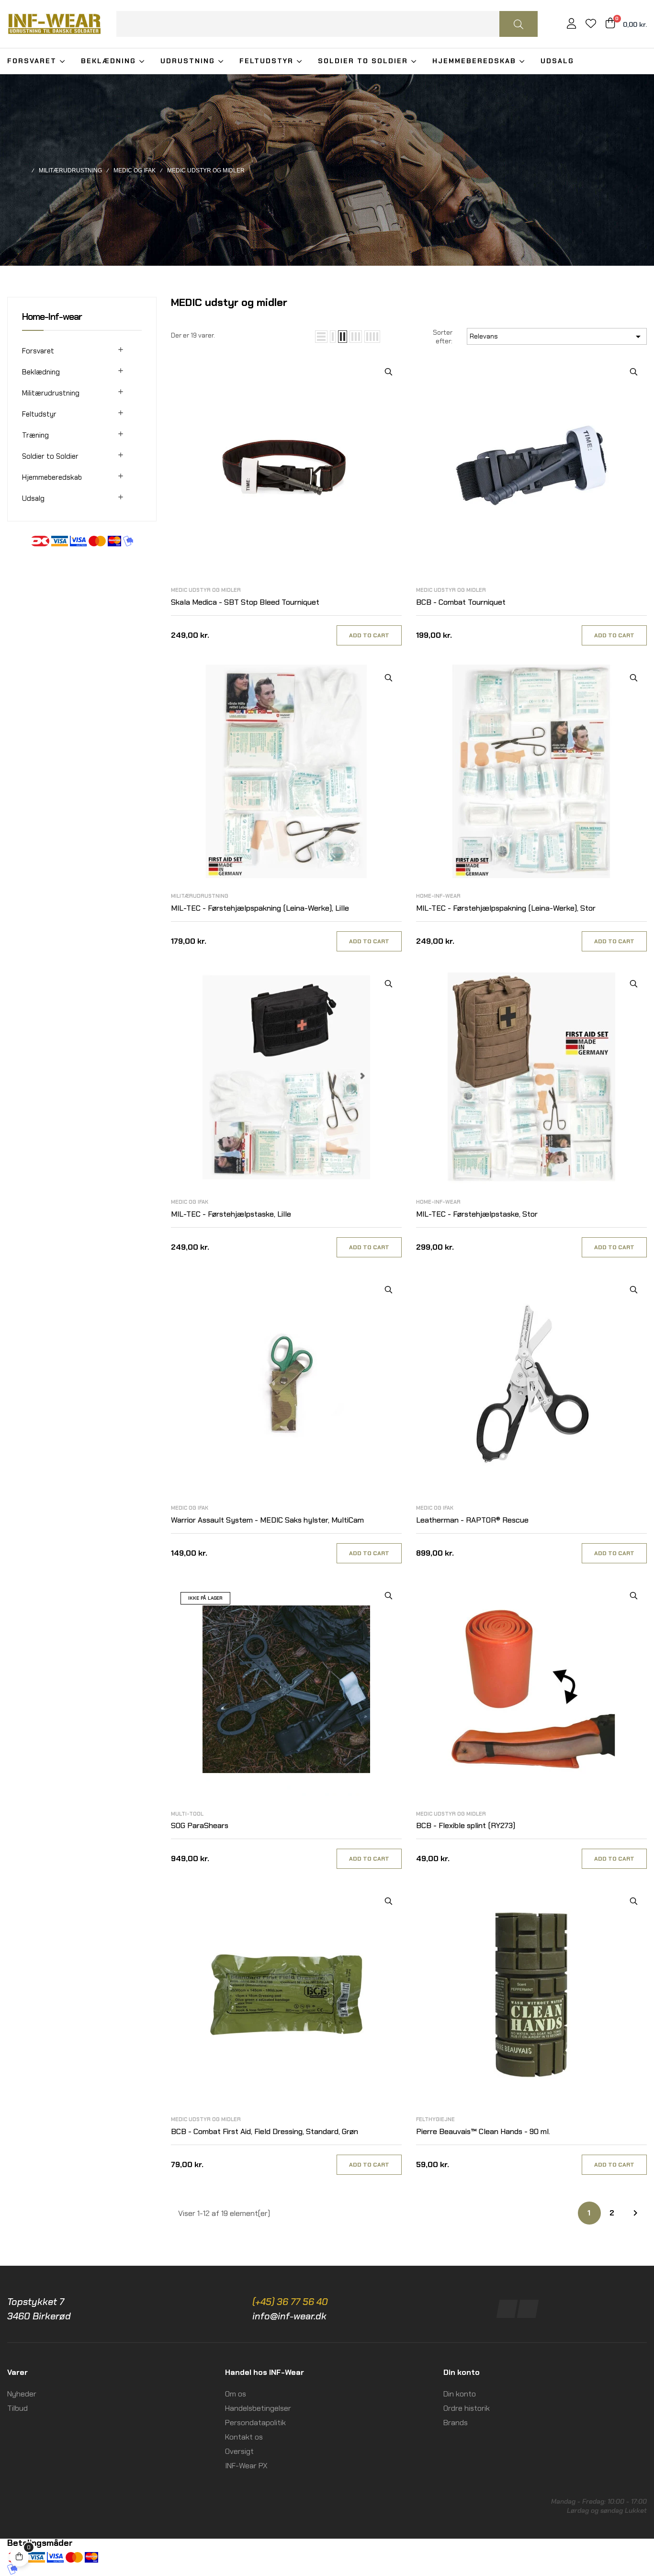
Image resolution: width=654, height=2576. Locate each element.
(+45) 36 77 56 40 (290, 2302)
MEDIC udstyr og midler (206, 590)
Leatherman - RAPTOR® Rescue (472, 1520)
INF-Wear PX (246, 2466)
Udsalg (33, 498)
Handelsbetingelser (258, 2408)
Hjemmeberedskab (52, 477)
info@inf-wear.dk (289, 2316)
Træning (35, 435)
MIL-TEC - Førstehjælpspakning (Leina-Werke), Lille (260, 908)
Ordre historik (467, 2408)
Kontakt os (244, 2437)
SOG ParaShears (200, 1825)
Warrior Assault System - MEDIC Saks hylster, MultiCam (267, 1520)
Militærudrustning (51, 393)
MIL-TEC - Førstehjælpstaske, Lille (231, 1214)
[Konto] (571, 25)
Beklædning (41, 372)
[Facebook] (507, 2309)
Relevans (557, 337)
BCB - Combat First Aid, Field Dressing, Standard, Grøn (265, 2131)
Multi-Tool (187, 1814)
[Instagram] (527, 2309)
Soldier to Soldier (50, 456)
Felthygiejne (435, 2119)
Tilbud (17, 2408)
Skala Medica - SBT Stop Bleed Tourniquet (245, 602)
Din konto (460, 2394)
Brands (456, 2423)
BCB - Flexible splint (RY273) (466, 1825)
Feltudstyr (39, 414)
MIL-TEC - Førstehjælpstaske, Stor (477, 1214)
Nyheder (22, 2394)
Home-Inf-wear (52, 316)
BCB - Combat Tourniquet (461, 602)
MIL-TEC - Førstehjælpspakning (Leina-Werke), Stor (506, 908)
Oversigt (239, 2451)
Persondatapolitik (255, 2423)
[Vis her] (389, 372)
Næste (635, 2213)
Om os (236, 2394)
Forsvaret (38, 351)
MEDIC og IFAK (190, 1202)
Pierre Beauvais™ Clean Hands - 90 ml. (483, 2131)
